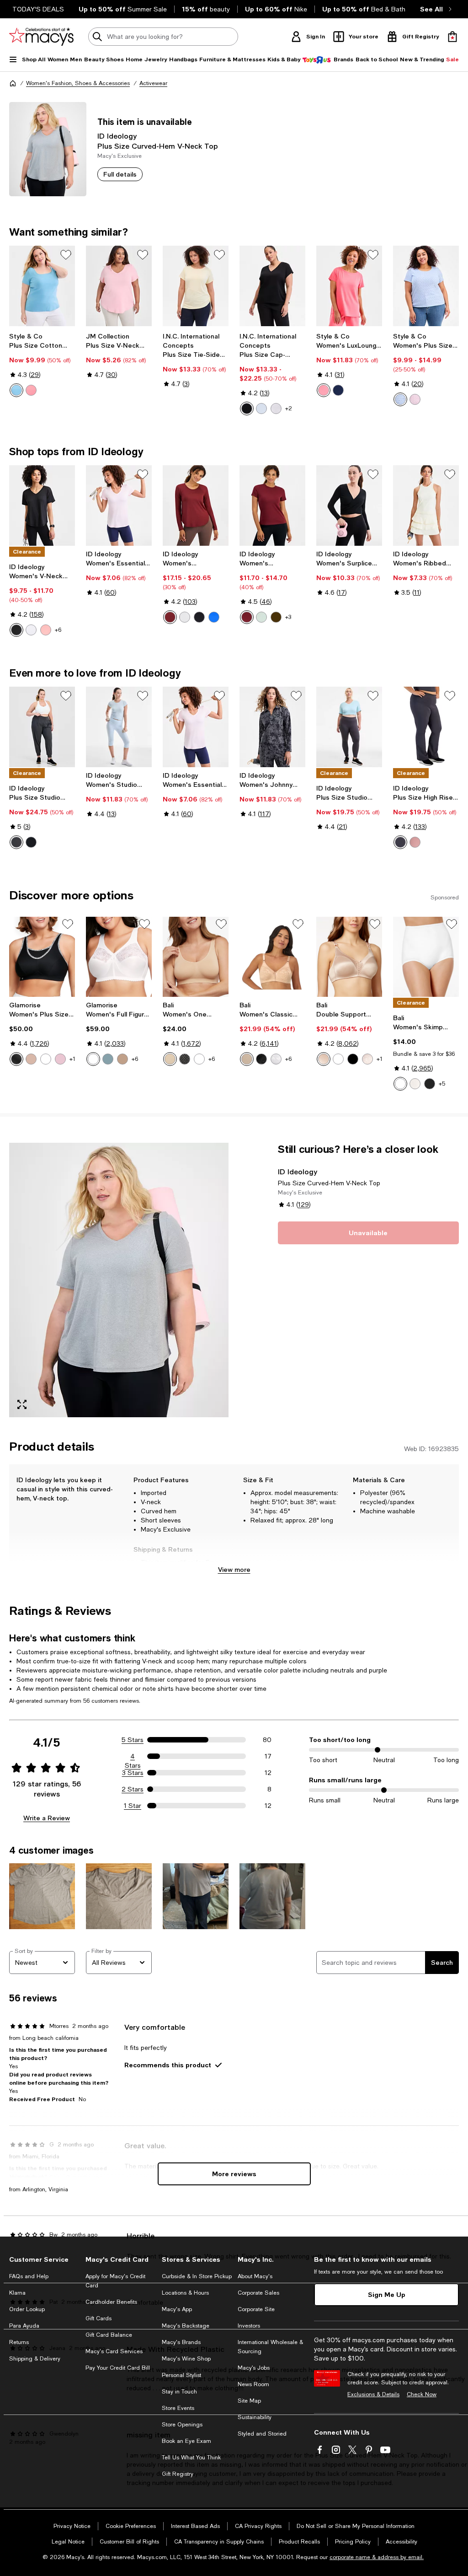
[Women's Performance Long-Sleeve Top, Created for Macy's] (196, 506)
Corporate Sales (258, 2293)
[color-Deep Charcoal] (16, 842)
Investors (249, 2326)
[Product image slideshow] (119, 1280)
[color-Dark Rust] (170, 617)
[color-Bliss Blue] (261, 409)
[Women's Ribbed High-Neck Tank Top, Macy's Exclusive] (426, 506)
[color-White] (46, 1059)
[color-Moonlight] (415, 1084)
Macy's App (177, 2309)
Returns (19, 2342)
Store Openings (182, 2425)
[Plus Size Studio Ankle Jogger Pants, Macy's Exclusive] (42, 727)
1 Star (133, 1806)
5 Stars (133, 1740)
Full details (120, 174)
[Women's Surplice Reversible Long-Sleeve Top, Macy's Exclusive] (349, 506)
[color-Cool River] (16, 390)
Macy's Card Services (114, 2351)
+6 (58, 630)
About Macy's (255, 2276)
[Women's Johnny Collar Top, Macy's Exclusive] (272, 727)
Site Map (249, 2401)
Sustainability (255, 2417)
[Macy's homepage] (13, 83)
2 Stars (133, 1789)
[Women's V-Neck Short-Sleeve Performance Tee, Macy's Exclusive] (42, 506)
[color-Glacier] (108, 1059)
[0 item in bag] (452, 37)
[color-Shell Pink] (46, 630)
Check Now (422, 2394)
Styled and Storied (262, 2434)
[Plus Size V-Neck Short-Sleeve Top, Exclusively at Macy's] (119, 286)
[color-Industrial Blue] (338, 390)
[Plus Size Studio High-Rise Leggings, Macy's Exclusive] (349, 727)
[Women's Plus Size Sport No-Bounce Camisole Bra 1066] (42, 957)
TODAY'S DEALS (38, 9)
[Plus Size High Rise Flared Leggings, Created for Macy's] (426, 727)
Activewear (153, 83)
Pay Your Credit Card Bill (118, 2368)
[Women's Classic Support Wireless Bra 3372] (272, 957)
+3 (288, 617)
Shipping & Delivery (35, 2359)
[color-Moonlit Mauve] (415, 842)
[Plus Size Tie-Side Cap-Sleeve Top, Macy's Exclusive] (196, 286)
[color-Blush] (122, 1059)
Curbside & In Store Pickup (197, 2276)
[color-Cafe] (31, 1059)
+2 (289, 409)
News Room (253, 2384)
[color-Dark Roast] (276, 617)
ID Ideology (117, 136)
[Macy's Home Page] (41, 37)
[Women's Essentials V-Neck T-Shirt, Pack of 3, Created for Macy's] (119, 506)
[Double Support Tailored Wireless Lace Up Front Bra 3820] (349, 957)
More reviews (234, 2174)
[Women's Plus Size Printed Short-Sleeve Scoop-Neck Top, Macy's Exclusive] (426, 286)
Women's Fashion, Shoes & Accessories (78, 83)
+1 (72, 1059)
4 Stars (133, 1757)
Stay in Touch (179, 2392)
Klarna (17, 2293)
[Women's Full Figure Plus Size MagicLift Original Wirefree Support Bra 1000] (119, 957)
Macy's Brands (181, 2342)
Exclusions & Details (373, 2394)
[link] (42, 365)
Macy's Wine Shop (186, 2359)
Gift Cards (98, 2318)
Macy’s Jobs (254, 2368)
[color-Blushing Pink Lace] (367, 1059)
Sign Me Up (387, 2294)
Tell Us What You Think (191, 2458)
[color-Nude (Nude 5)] (170, 1059)
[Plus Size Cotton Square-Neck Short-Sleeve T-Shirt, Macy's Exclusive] (42, 286)
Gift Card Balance (109, 2335)
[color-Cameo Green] (261, 617)
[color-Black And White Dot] (185, 1059)
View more (234, 1569)
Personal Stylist (181, 2375)
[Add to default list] (66, 255)
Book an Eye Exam (186, 2441)
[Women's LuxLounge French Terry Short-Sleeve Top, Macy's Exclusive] (349, 286)
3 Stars (133, 1773)
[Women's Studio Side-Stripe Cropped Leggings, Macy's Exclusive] (119, 727)
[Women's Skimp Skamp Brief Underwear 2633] (426, 957)
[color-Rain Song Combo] (400, 399)
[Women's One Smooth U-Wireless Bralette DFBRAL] (196, 957)
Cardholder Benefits (111, 2302)
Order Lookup (27, 2309)
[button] (119, 1280)
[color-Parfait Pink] (60, 1059)
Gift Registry (178, 2474)
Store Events (178, 2408)
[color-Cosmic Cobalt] (214, 617)
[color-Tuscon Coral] (31, 390)
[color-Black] (16, 1059)
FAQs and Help (29, 2276)
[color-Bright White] (276, 409)
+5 (442, 1084)
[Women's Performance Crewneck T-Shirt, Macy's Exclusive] (272, 506)
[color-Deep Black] (247, 409)
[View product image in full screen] (22, 1404)
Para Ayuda (24, 2326)
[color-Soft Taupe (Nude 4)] (247, 1059)
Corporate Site (256, 2309)
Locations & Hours (185, 2293)
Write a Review (47, 1818)
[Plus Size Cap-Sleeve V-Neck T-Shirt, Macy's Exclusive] (272, 286)
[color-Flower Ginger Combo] (415, 399)
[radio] (16, 390)
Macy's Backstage (186, 2326)
